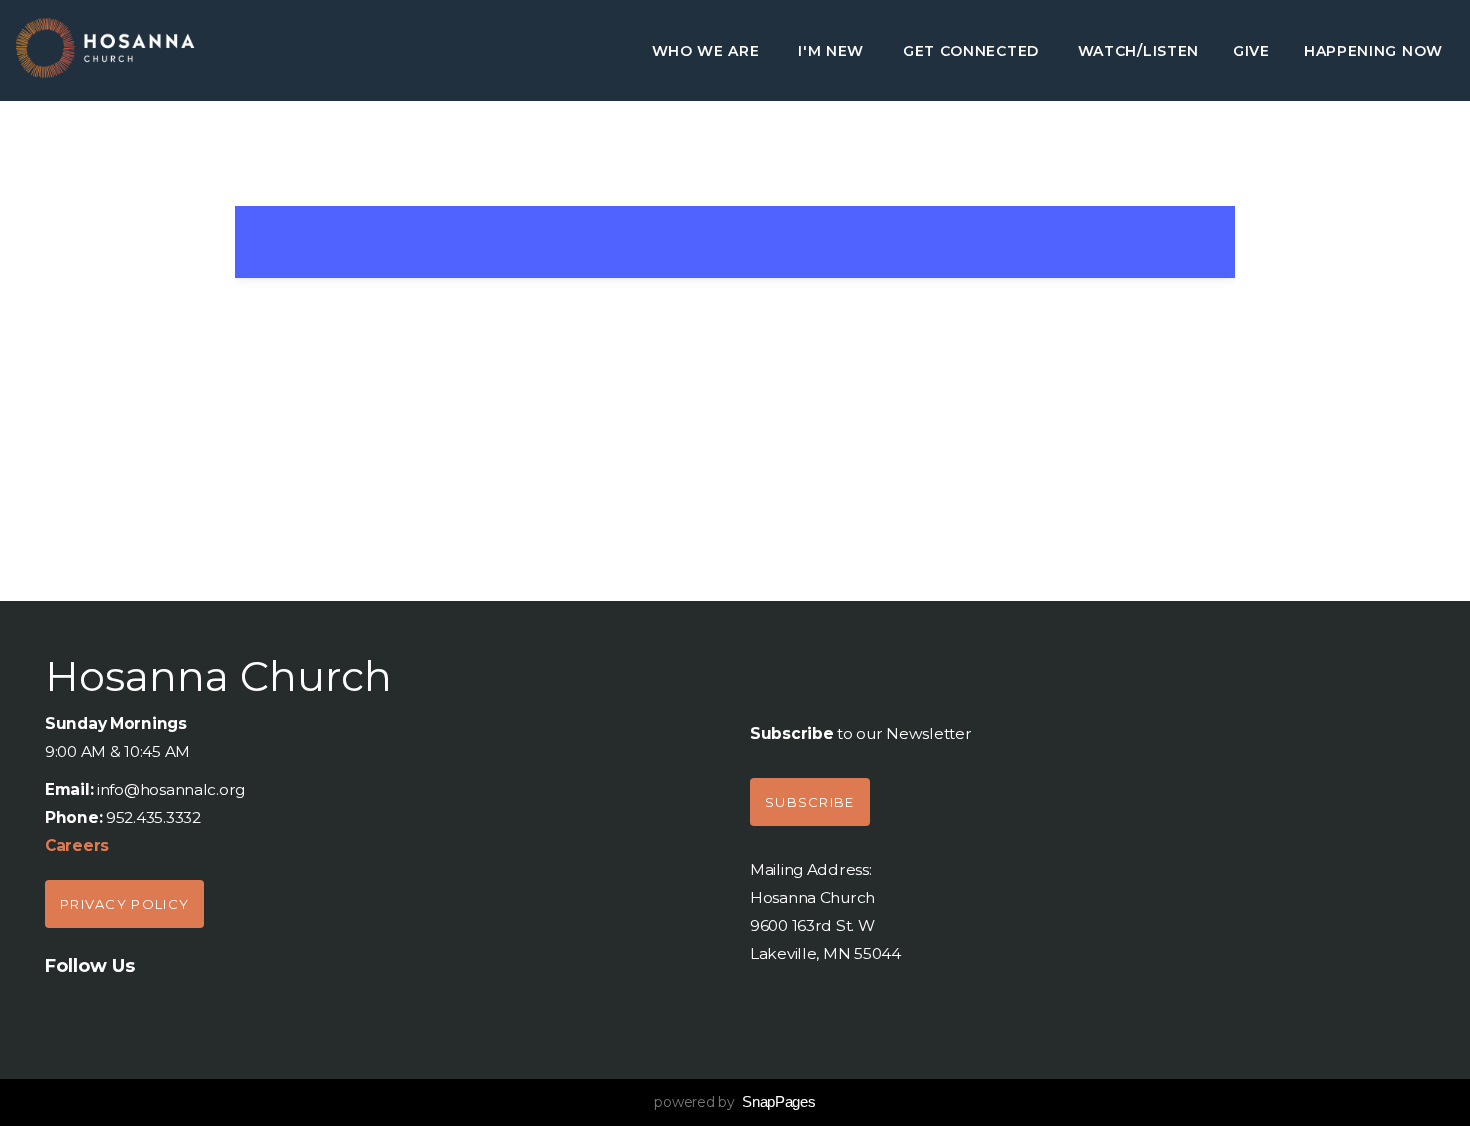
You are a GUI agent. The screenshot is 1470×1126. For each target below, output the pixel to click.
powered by (734, 1102)
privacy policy (124, 904)
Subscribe (810, 802)
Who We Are (708, 51)
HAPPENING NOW (1373, 51)
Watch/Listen (1138, 51)
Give (1251, 51)
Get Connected (973, 51)
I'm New (833, 51)
